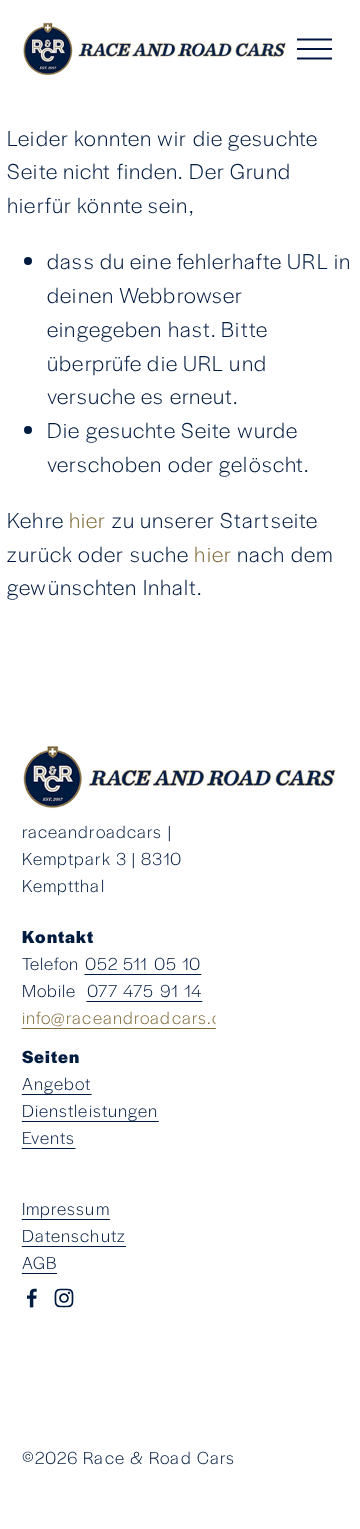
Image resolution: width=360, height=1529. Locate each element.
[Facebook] (32, 1298)
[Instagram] (64, 1298)
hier (88, 519)
